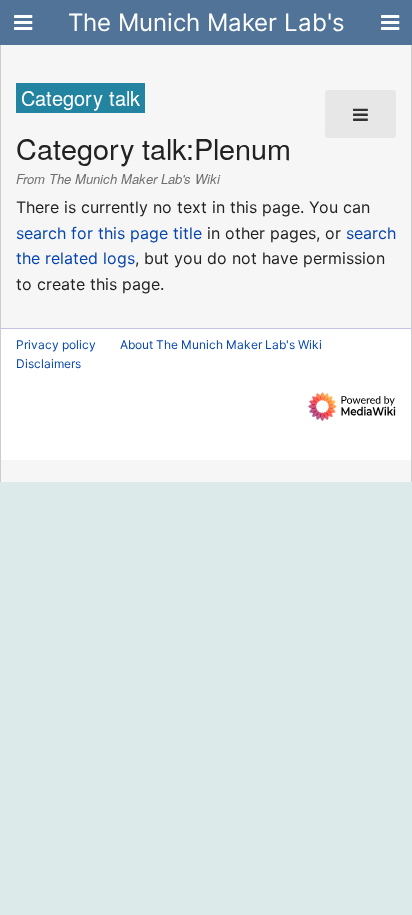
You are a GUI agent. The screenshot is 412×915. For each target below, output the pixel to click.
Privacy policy (56, 344)
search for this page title (109, 233)
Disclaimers (48, 363)
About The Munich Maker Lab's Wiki (221, 344)
